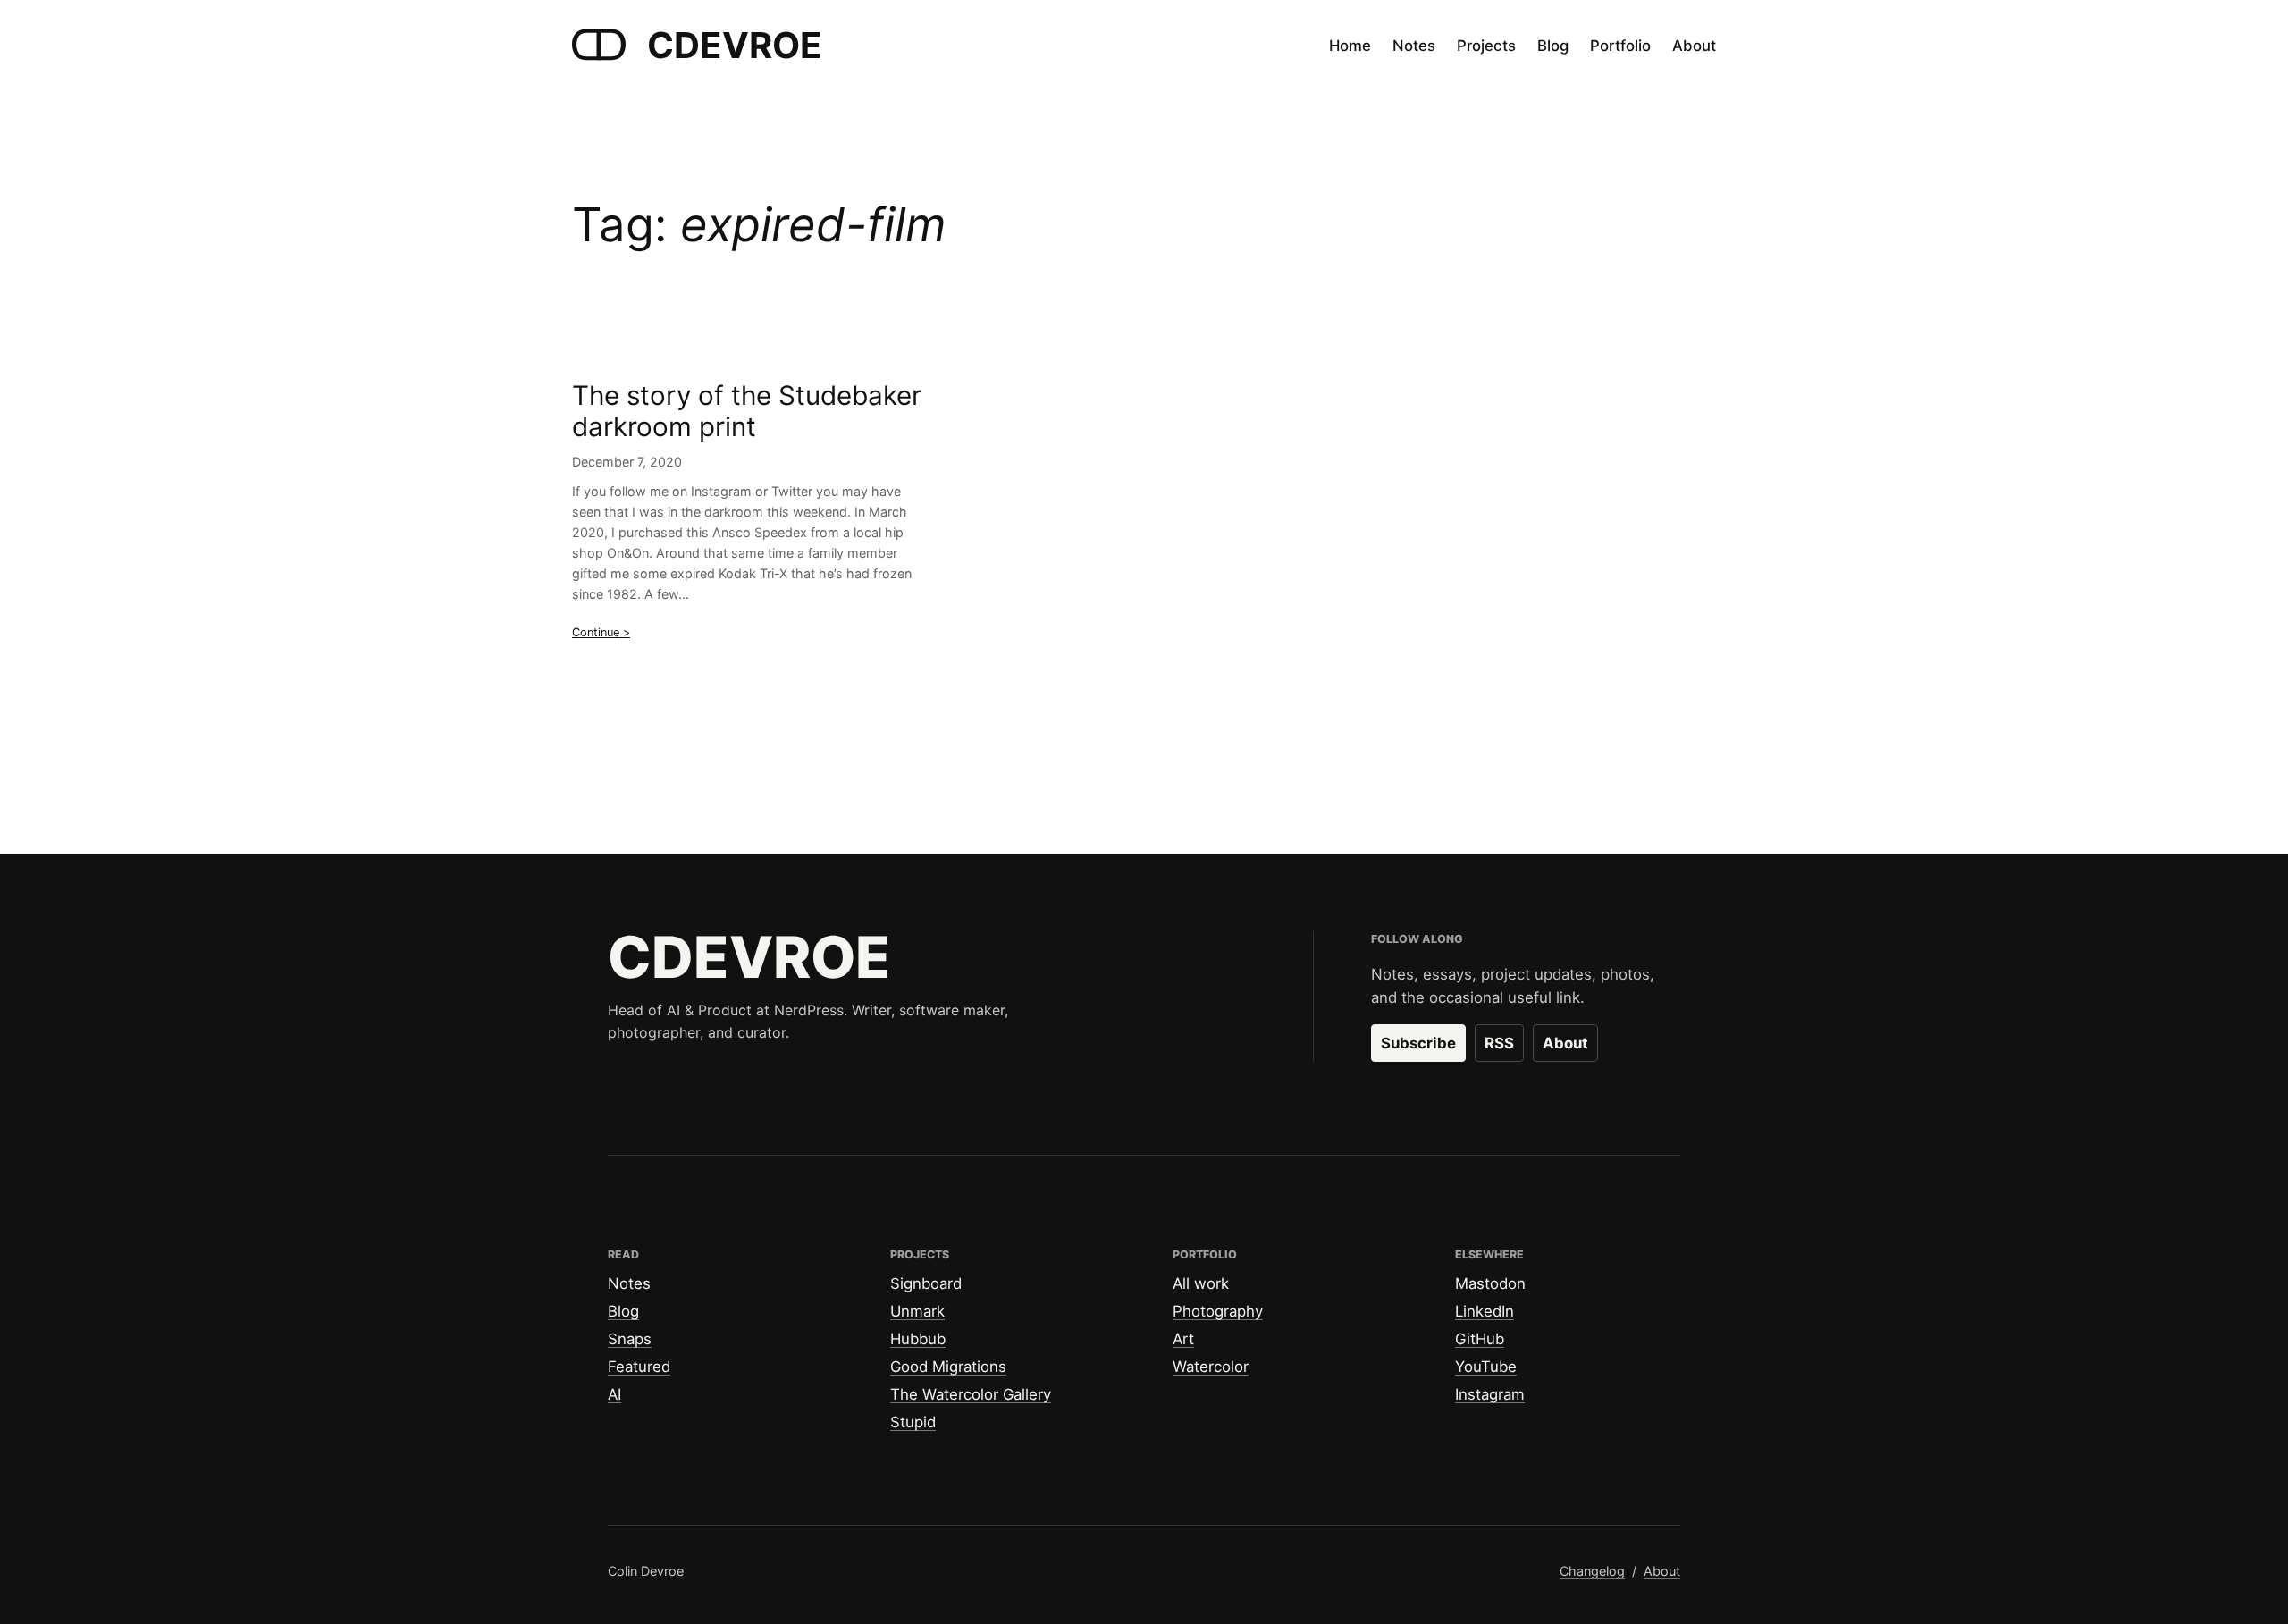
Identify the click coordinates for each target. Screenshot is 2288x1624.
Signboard (926, 1283)
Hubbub (918, 1339)
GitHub (1480, 1339)
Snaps (630, 1339)
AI (614, 1394)
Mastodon (1490, 1283)
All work (1201, 1283)
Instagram (1490, 1394)
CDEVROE (735, 45)
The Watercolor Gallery (971, 1394)
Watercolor (1211, 1367)
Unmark (917, 1311)
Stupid (913, 1422)
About (1565, 1043)
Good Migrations (948, 1367)
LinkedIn (1485, 1311)
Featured (639, 1367)
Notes (629, 1283)
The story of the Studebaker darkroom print (747, 412)
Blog (623, 1311)
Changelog (1592, 1571)
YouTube (1486, 1367)
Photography (1218, 1311)
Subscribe (1418, 1043)
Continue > (601, 632)
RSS (1499, 1043)
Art (1183, 1339)
